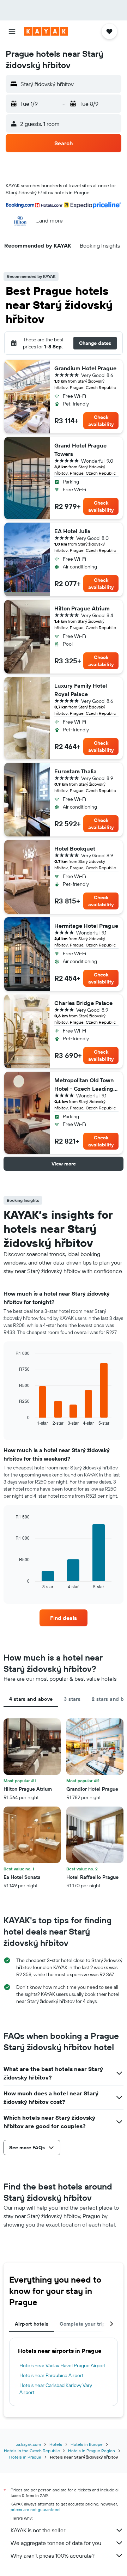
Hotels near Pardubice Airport (52, 2375)
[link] (64, 1618)
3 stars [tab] (72, 1699)
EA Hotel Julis (72, 531)
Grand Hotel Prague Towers (80, 450)
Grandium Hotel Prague (85, 368)
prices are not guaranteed (35, 2510)
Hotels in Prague (25, 2457)
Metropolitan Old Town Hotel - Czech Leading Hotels (84, 1085)
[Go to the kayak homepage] (46, 31)
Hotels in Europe (87, 2444)
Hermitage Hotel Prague (86, 926)
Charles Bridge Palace (83, 1003)
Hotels (56, 2444)
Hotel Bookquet (75, 848)
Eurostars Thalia (75, 771)
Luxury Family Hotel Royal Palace (81, 690)
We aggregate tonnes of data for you (56, 2543)
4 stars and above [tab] (31, 1699)
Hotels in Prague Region (92, 2451)
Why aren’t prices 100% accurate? (53, 2556)
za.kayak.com (29, 2444)
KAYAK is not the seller (38, 2530)
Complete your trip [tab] (83, 2324)
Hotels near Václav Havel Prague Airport (63, 2365)
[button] (12, 31)
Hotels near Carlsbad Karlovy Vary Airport (56, 2389)
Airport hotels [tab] (32, 2324)
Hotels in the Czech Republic (32, 2451)
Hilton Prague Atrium (82, 608)
